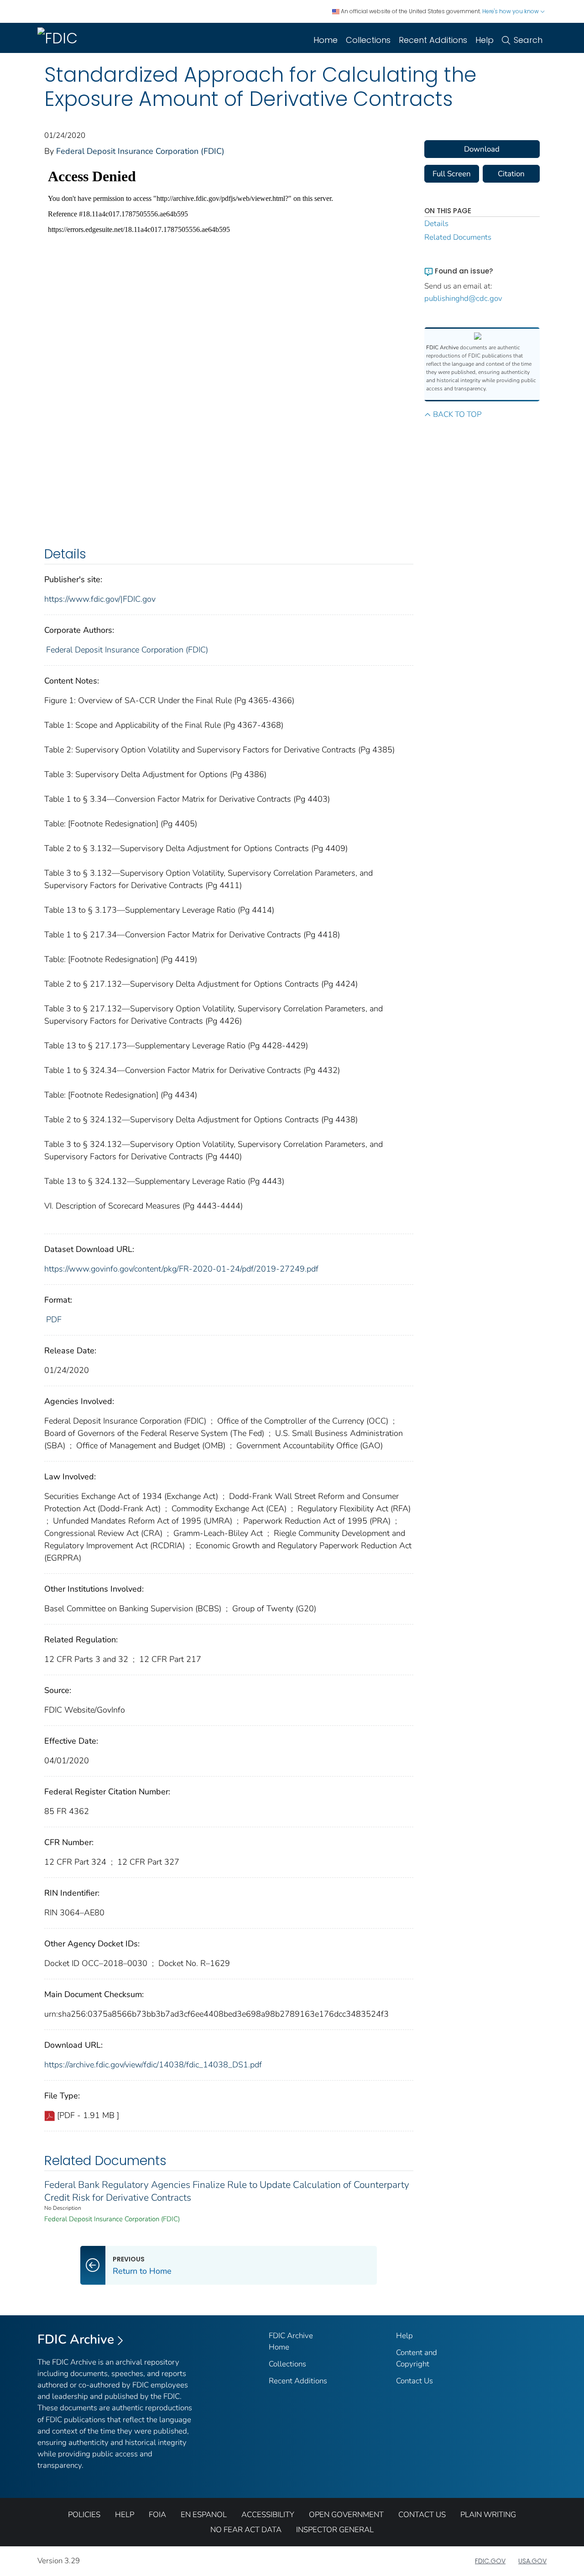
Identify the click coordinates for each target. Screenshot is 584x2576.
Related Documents (458, 237)
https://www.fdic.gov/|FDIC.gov (100, 599)
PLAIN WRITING (488, 2515)
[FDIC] (59, 38)
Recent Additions (433, 40)
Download (482, 149)
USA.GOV (532, 2561)
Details (436, 223)
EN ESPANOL (204, 2515)
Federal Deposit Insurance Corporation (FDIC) (140, 151)
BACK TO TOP (457, 414)
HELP (125, 2515)
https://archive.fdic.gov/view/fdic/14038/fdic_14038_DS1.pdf (153, 2065)
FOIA (157, 2515)
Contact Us (415, 2381)
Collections (368, 40)
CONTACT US (422, 2515)
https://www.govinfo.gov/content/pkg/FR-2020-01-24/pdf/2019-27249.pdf (181, 1269)
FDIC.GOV (490, 2561)
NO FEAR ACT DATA (246, 2530)
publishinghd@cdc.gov (463, 298)
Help (485, 40)
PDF (54, 1320)
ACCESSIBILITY (268, 2515)
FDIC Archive (76, 2339)
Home (326, 40)
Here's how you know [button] (511, 11)
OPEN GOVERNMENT (346, 2515)
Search (528, 40)
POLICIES (84, 2515)
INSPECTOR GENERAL (335, 2530)
